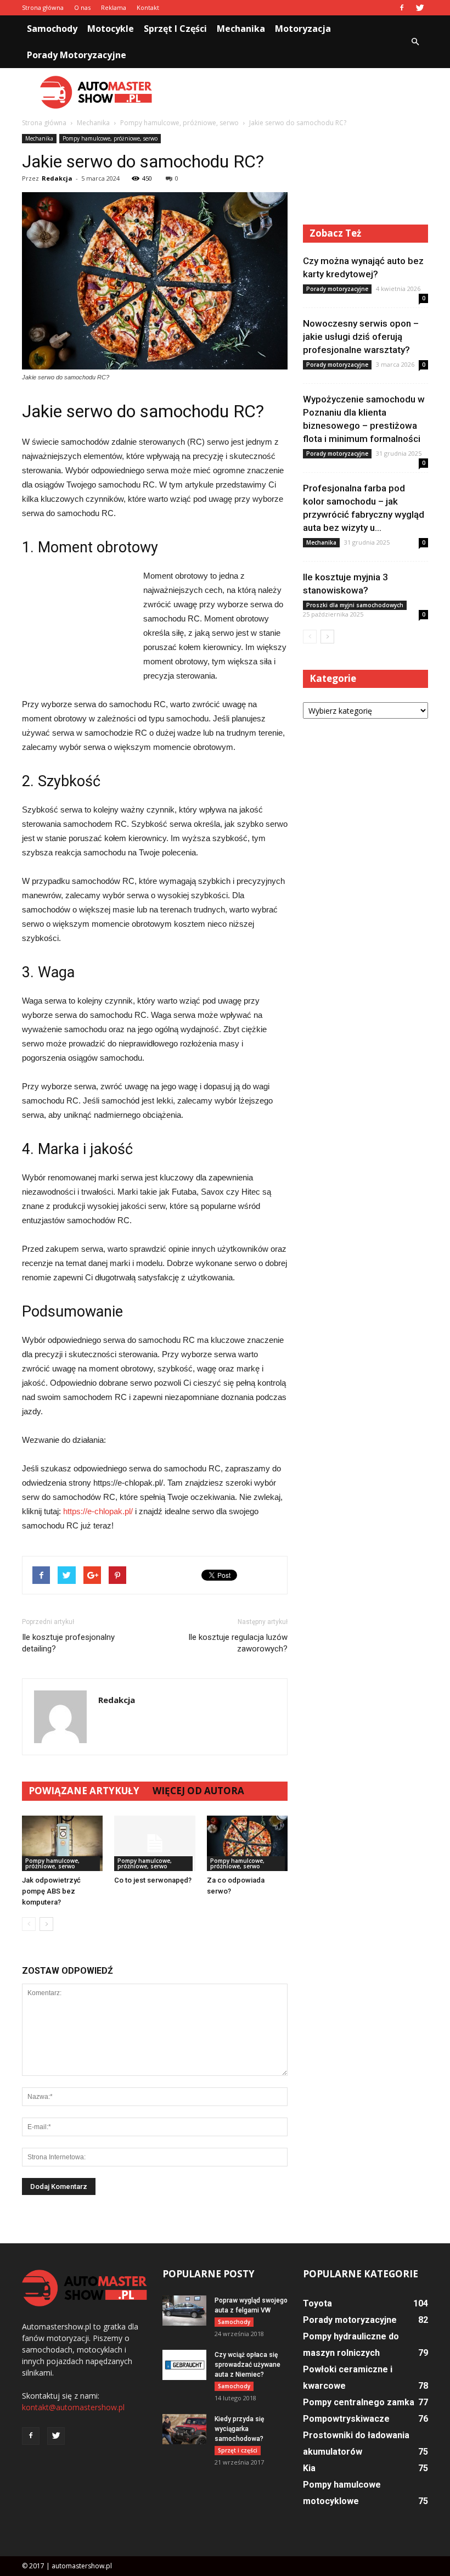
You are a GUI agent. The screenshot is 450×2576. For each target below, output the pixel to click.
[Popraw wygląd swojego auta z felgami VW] (184, 2311)
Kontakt (148, 7)
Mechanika (241, 29)
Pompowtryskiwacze (346, 2419)
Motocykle (111, 29)
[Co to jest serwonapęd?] (154, 1843)
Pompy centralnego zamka (359, 2402)
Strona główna (43, 7)
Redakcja (57, 178)
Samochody (52, 29)
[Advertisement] (299, 92)
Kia (309, 2468)
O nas (82, 7)
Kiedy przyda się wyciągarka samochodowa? (239, 2429)
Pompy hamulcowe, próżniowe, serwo (110, 138)
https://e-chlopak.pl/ (98, 1511)
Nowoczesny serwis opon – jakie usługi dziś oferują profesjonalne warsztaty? (361, 337)
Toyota (317, 2303)
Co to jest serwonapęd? (153, 1880)
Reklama (114, 7)
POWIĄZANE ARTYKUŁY (84, 1791)
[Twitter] (420, 8)
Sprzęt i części (175, 29)
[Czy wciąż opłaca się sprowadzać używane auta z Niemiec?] (184, 2365)
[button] (415, 42)
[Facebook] (402, 8)
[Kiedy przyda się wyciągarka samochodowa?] (184, 2429)
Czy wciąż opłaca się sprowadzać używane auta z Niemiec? (248, 2365)
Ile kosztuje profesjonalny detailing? (68, 1643)
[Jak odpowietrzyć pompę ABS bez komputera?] (62, 1843)
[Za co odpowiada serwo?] (247, 1843)
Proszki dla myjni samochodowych (355, 605)
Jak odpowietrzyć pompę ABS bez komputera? (51, 1891)
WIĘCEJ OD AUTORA (198, 1791)
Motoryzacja (303, 29)
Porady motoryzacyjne (77, 55)
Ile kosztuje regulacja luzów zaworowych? (238, 1643)
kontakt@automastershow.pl (73, 2407)
